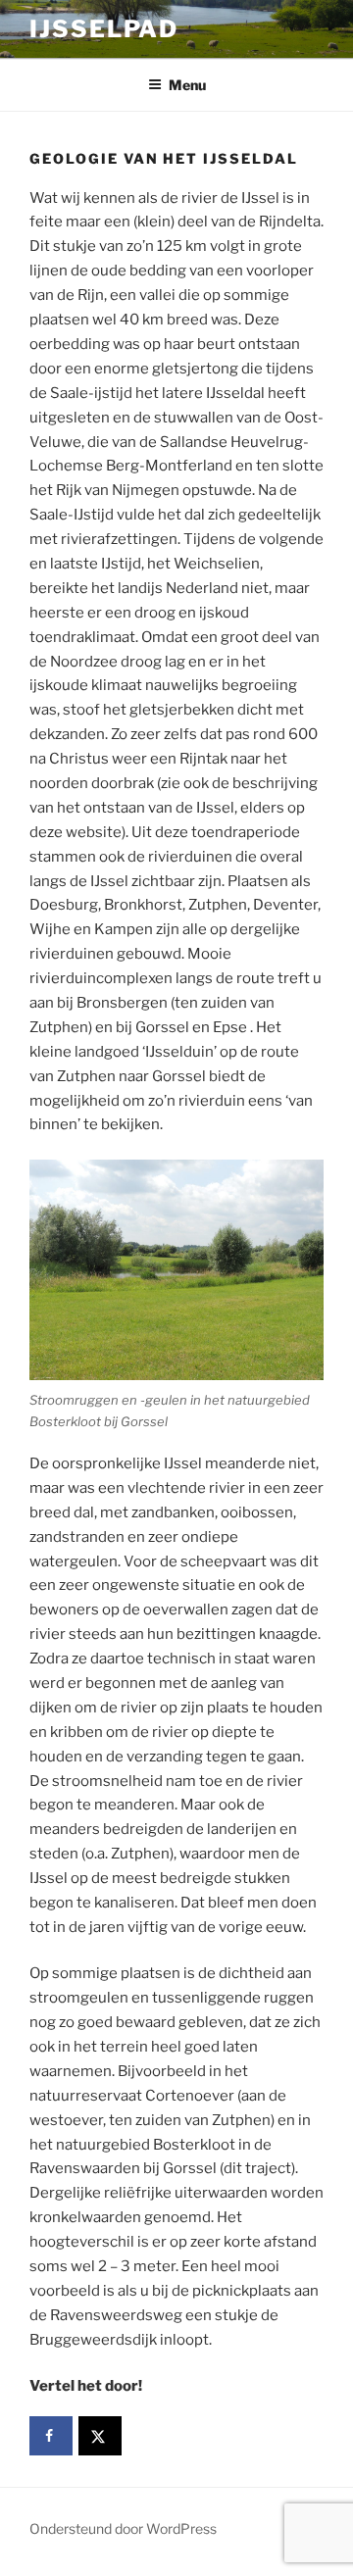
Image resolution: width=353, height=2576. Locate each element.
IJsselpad (104, 29)
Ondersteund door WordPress (123, 2528)
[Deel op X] (100, 2436)
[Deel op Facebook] (51, 2436)
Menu (187, 85)
